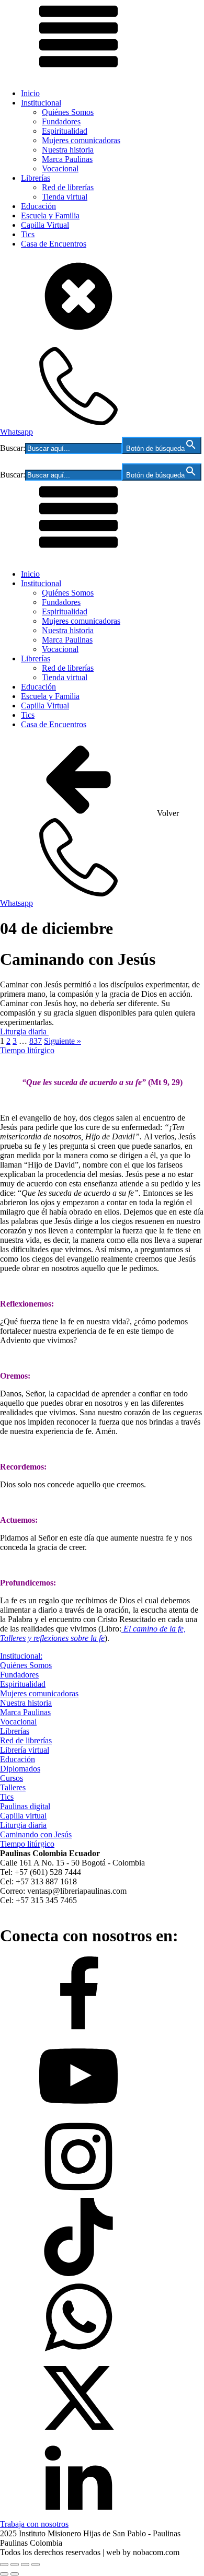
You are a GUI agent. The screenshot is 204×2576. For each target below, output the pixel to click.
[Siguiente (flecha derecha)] (15, 2574)
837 (36, 1041)
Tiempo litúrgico (27, 1050)
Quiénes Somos (68, 112)
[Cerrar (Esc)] (36, 2565)
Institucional (41, 103)
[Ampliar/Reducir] (4, 2565)
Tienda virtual (65, 197)
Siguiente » (63, 1041)
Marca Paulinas (67, 159)
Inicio (30, 93)
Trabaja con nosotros (34, 2524)
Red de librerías (68, 187)
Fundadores (61, 121)
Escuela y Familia (50, 215)
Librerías (36, 178)
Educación (38, 206)
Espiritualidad (65, 131)
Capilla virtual (23, 1816)
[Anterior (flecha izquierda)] (4, 2574)
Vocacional (60, 168)
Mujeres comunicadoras (81, 140)
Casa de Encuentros (54, 244)
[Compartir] (25, 2565)
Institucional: (21, 1656)
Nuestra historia (68, 150)
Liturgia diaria (24, 1031)
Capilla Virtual (45, 225)
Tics (28, 234)
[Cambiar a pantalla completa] (15, 2565)
